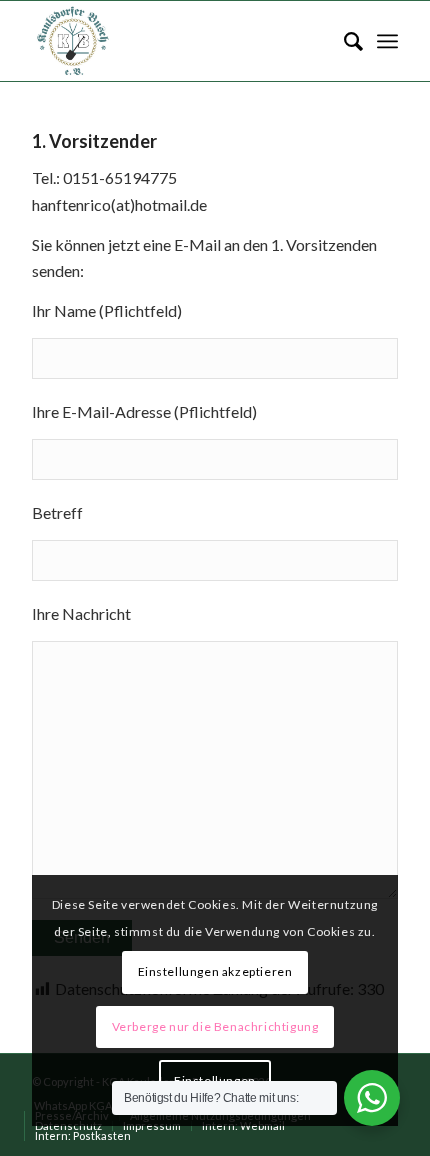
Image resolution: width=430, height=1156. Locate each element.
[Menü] (387, 41)
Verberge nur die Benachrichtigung (215, 1026)
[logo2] (178, 41)
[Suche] (343, 41)
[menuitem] (343, 41)
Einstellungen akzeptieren (215, 971)
